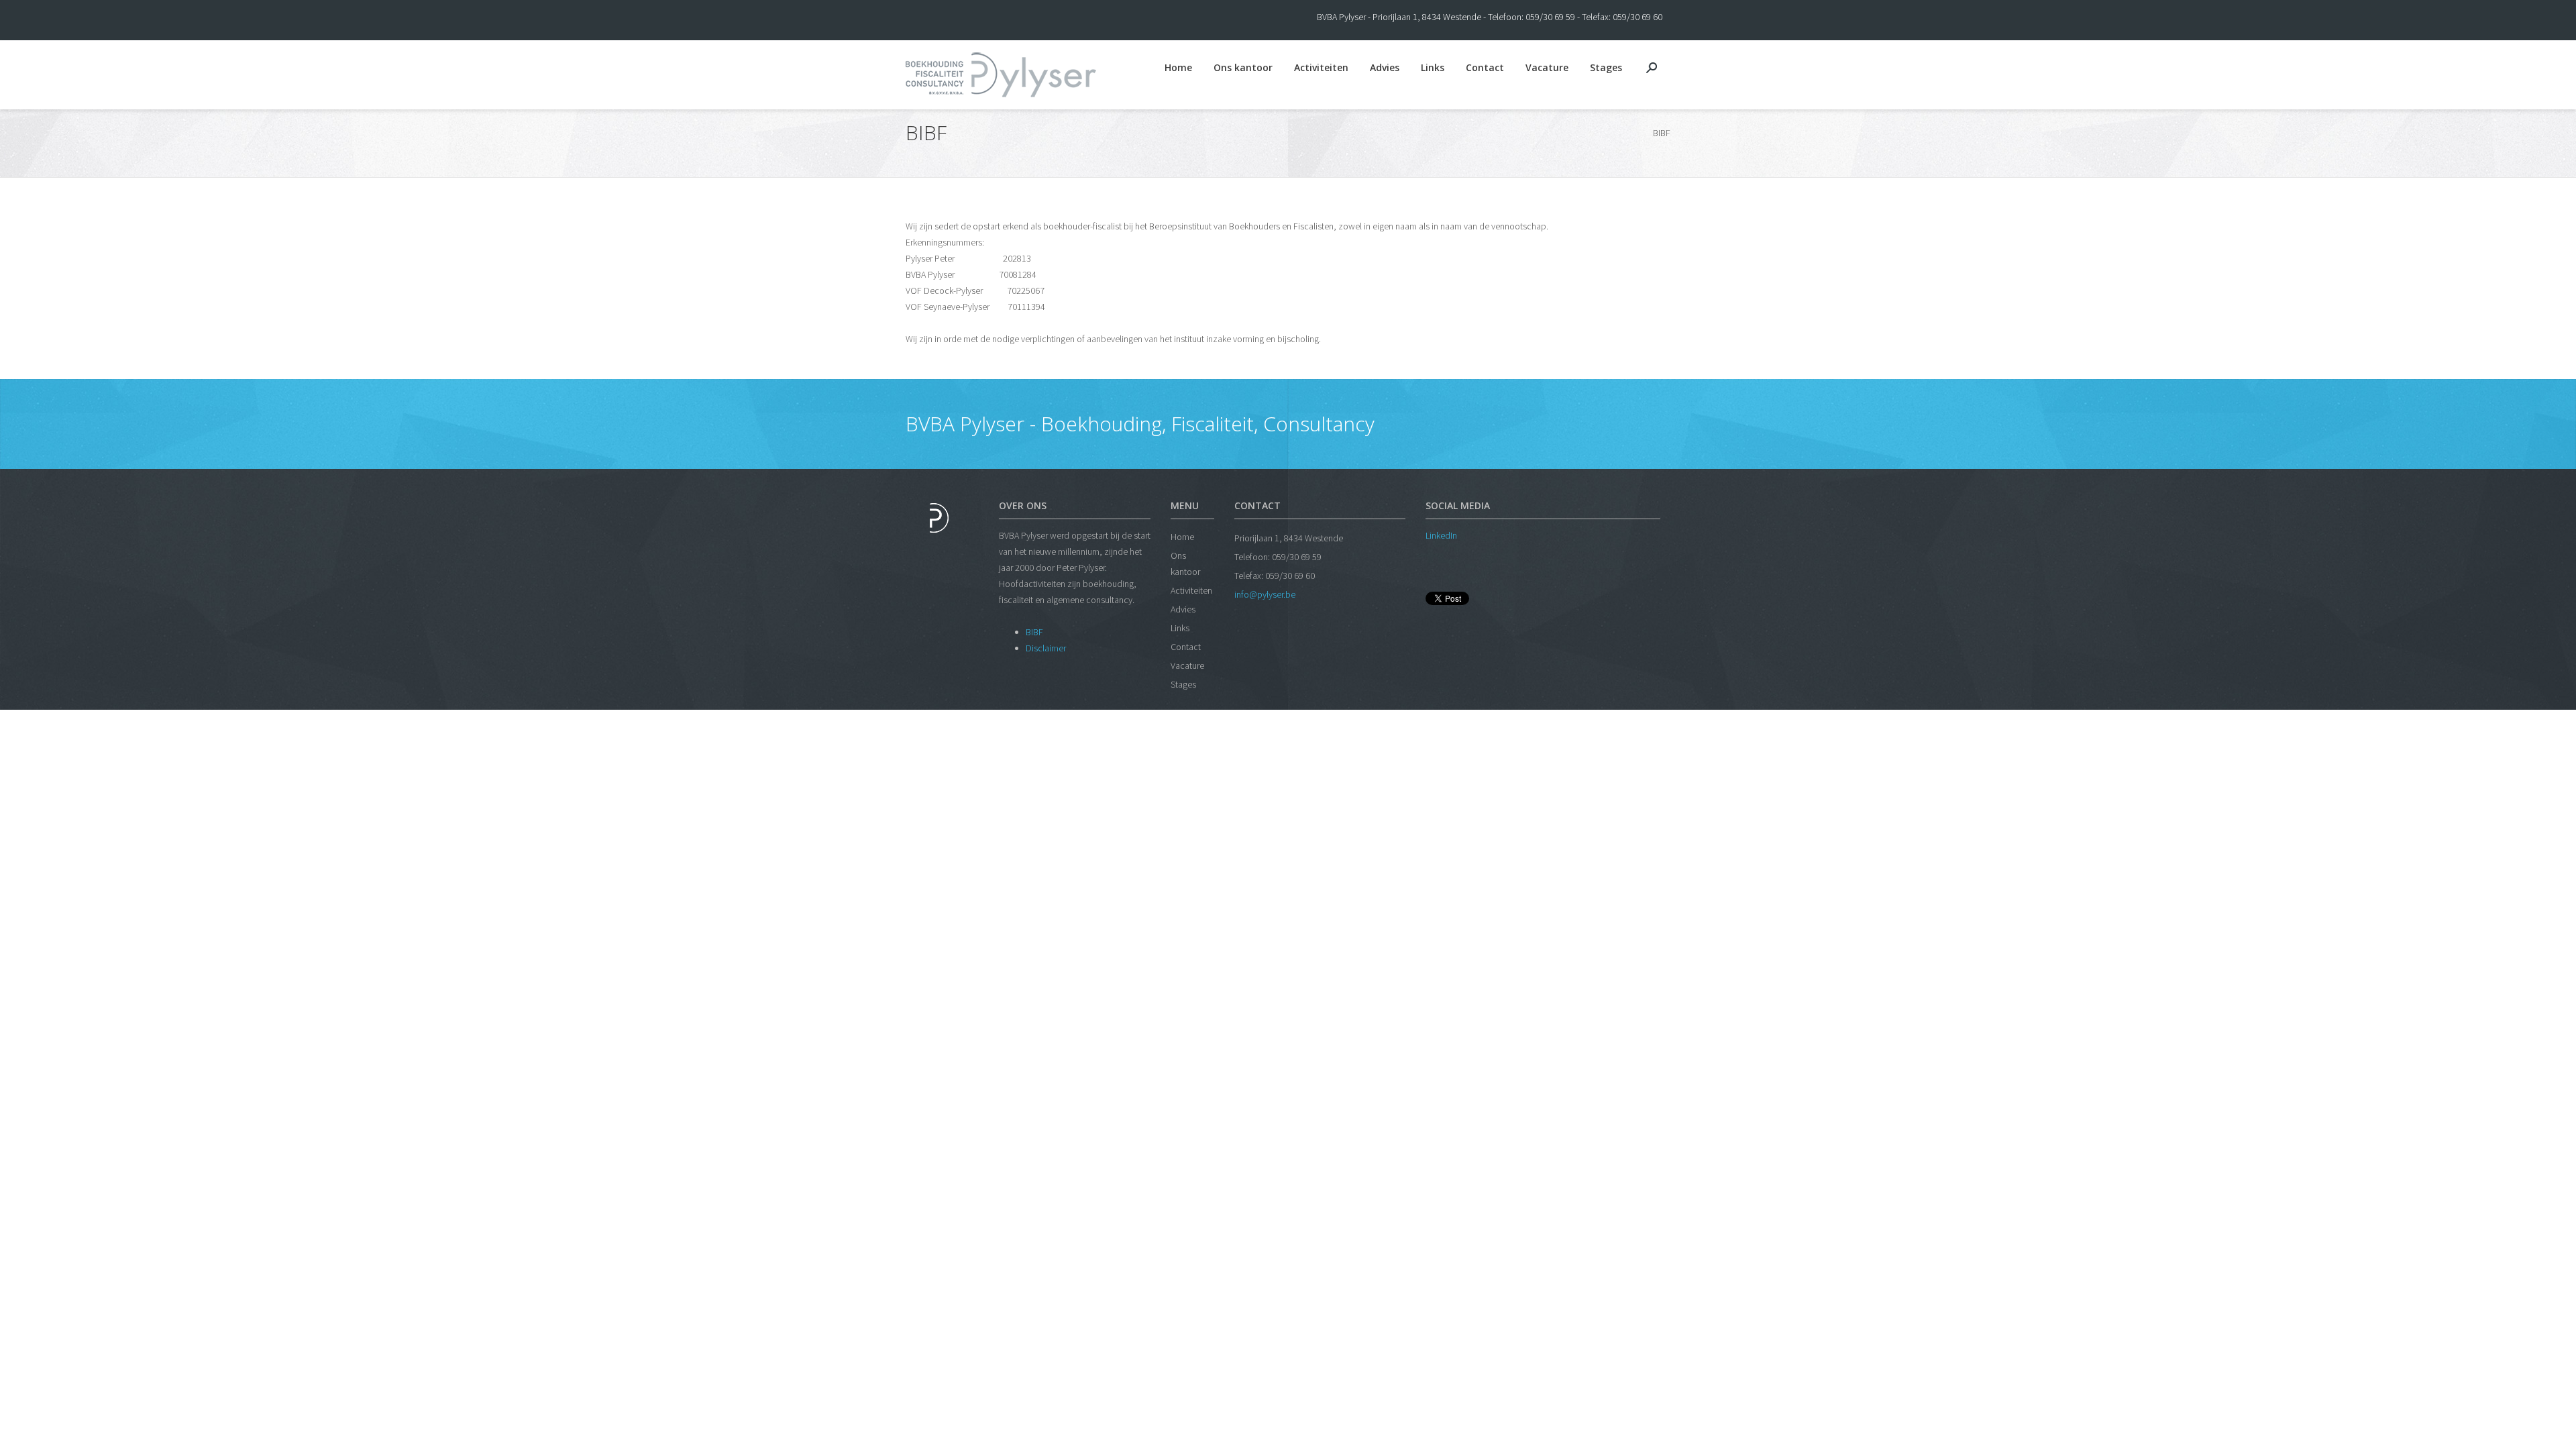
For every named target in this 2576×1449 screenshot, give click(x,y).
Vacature (1547, 67)
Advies (1385, 67)
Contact (1485, 67)
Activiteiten (1321, 67)
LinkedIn (1441, 535)
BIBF (1034, 632)
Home (1178, 67)
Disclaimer (1046, 648)
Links (1433, 67)
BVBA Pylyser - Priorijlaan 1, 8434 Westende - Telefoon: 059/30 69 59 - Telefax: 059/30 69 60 (1490, 17)
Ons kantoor (1243, 67)
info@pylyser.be (1265, 594)
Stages (1606, 67)
